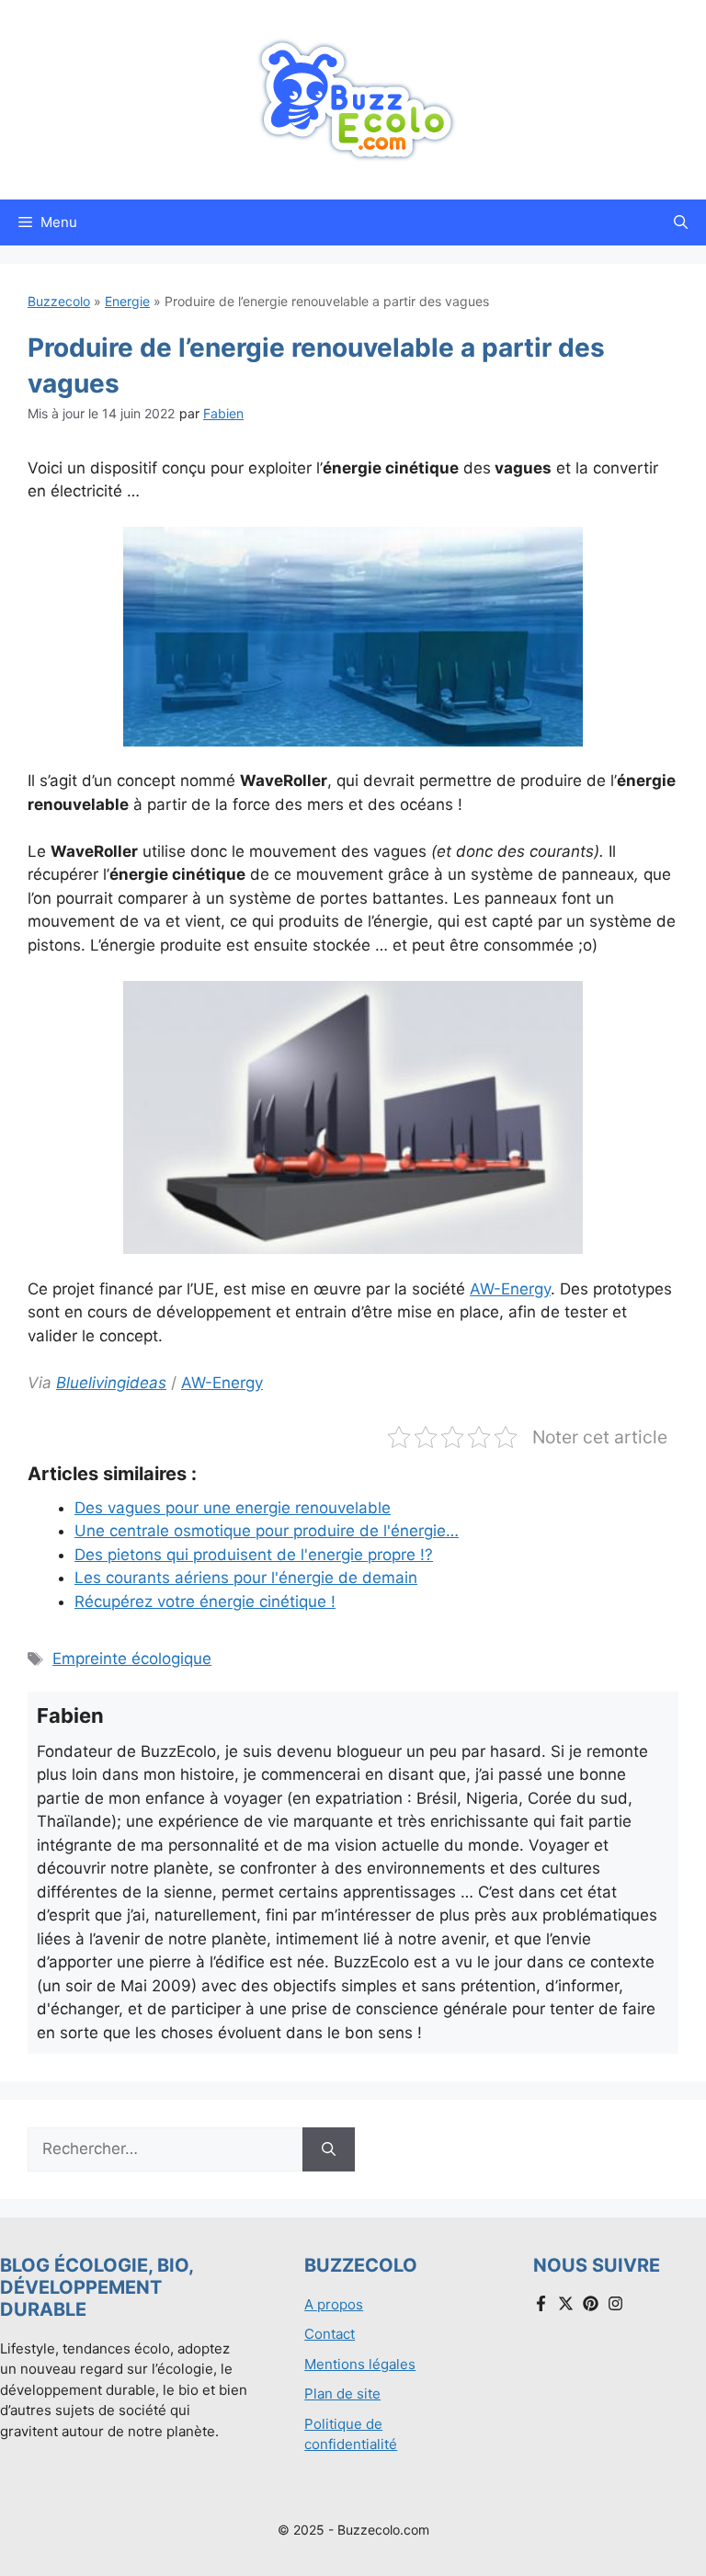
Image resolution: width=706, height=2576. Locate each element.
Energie (127, 301)
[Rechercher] (329, 2149)
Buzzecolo (59, 301)
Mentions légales (360, 2364)
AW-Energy (510, 1289)
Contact (330, 2334)
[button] (681, 222)
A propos (334, 2304)
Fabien (223, 413)
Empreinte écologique (132, 1658)
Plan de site (342, 2394)
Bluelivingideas (111, 1383)
